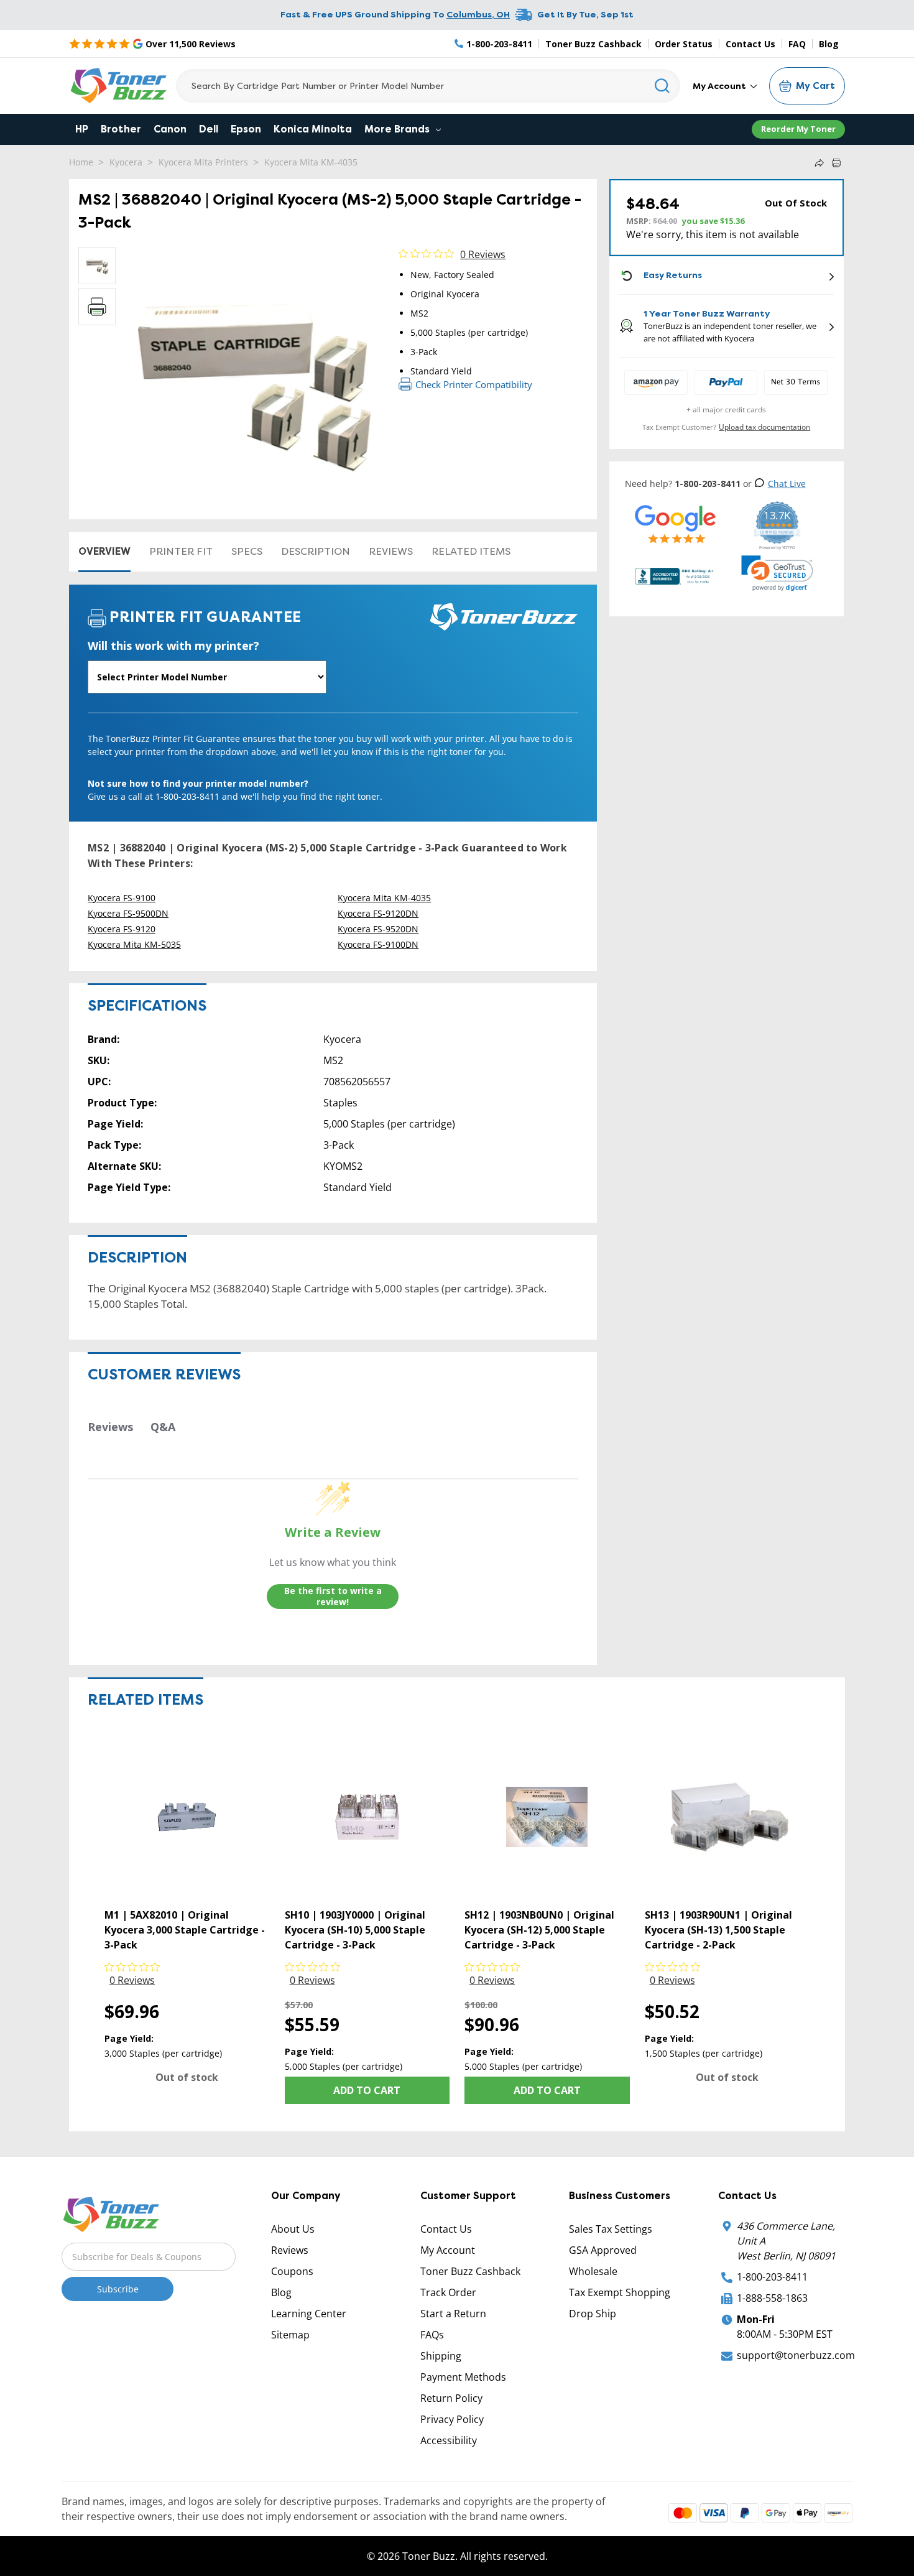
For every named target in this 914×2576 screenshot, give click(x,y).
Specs (247, 551)
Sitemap (290, 2335)
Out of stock (187, 2077)
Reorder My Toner (798, 129)
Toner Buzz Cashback (593, 44)
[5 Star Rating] (676, 524)
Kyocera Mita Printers (203, 162)
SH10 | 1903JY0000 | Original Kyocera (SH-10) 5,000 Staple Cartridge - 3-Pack (355, 1930)
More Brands (398, 129)
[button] (777, 573)
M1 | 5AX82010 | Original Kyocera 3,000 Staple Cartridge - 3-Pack (185, 1930)
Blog (829, 44)
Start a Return (453, 2314)
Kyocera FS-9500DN (128, 913)
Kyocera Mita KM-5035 (134, 944)
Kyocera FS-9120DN (378, 913)
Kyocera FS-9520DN (378, 929)
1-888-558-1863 (772, 2298)
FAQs (432, 2335)
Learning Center (309, 2314)
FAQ (797, 44)
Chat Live (787, 484)
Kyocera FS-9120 (122, 929)
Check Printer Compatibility (474, 384)
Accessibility (449, 2440)
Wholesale (593, 2271)
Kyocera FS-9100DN (378, 944)
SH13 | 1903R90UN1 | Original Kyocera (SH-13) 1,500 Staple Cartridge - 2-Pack (718, 1930)
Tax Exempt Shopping (620, 2292)
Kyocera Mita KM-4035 (311, 162)
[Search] (662, 86)
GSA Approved (603, 2250)
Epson (246, 129)
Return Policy (451, 2398)
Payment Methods (463, 2377)
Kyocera (126, 162)
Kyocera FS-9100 (122, 898)
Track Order (448, 2292)
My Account (720, 86)
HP (82, 129)
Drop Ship (593, 2314)
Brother (121, 129)
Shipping (441, 2356)
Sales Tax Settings (611, 2229)
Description (316, 551)
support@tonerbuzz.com (796, 2355)
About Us (293, 2229)
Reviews (391, 551)
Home (81, 162)
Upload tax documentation (764, 427)
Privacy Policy (452, 2419)
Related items (471, 551)
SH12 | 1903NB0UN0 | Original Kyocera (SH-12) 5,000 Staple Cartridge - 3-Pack (539, 1930)
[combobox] (428, 86)
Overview (104, 551)
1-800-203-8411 (772, 2277)
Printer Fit (181, 551)
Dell (209, 129)
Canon (170, 129)
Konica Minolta (313, 129)
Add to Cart (367, 2090)
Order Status (684, 44)
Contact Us (750, 44)
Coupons (292, 2271)
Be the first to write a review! (333, 1596)
